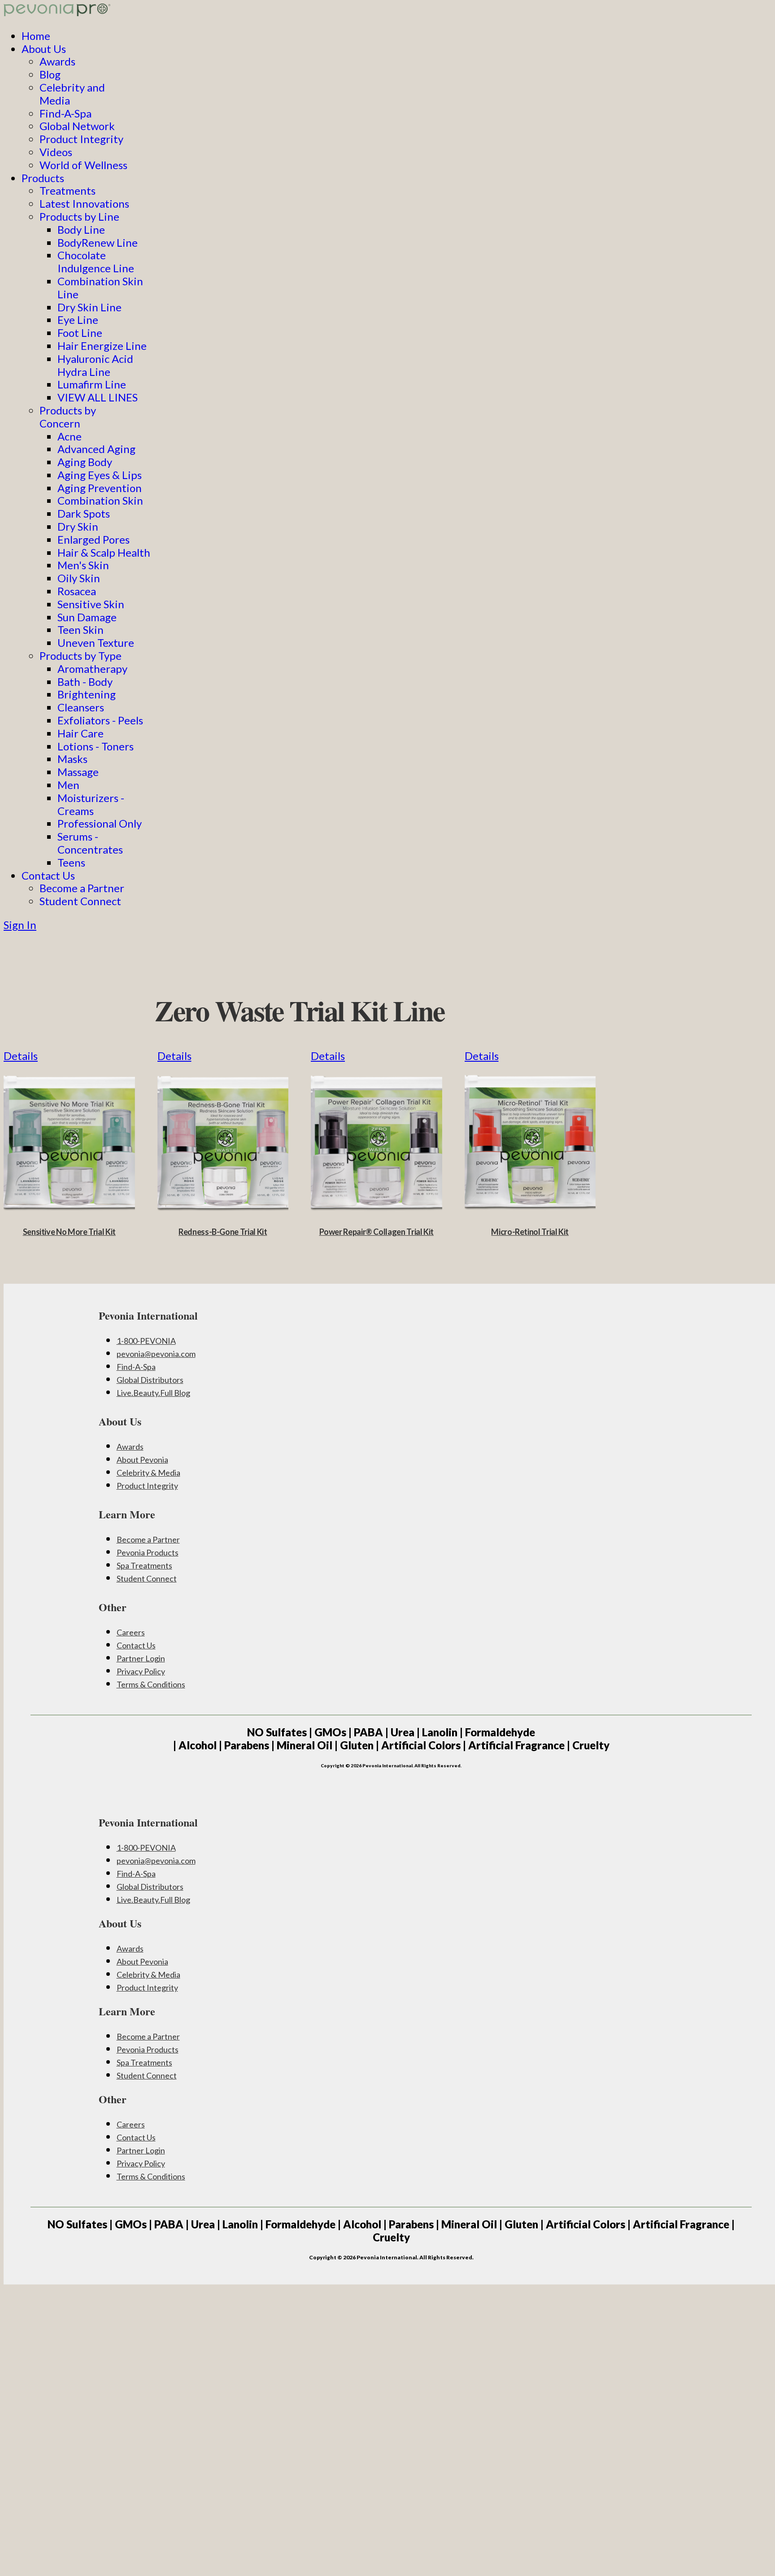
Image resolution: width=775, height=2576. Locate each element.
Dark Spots (84, 513)
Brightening (87, 694)
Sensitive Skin (91, 604)
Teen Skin (81, 630)
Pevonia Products (148, 1552)
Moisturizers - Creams (91, 804)
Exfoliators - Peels (100, 720)
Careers (131, 1632)
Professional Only (100, 823)
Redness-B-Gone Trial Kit (223, 1232)
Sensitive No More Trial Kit (69, 1232)
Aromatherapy (92, 669)
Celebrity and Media (72, 94)
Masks (72, 759)
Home (36, 36)
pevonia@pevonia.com (156, 1354)
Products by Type (81, 656)
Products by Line (79, 216)
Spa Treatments (144, 1565)
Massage (78, 772)
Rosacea (77, 591)
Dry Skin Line (89, 307)
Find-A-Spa (65, 113)
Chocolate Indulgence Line (96, 262)
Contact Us (48, 875)
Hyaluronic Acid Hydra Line (95, 365)
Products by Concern (68, 417)
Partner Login (141, 1658)
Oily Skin (79, 578)
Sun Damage (87, 617)
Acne (70, 436)
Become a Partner (82, 888)
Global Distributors (150, 1380)
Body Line (81, 229)
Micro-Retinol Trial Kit (530, 1232)
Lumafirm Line (92, 384)
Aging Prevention (100, 488)
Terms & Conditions (151, 1684)
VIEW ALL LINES (98, 397)
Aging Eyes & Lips (100, 475)
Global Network (77, 126)
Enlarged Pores (94, 539)
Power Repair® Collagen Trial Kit (377, 1232)
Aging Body (85, 462)
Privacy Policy (141, 1671)
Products (43, 178)
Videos (56, 152)
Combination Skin (100, 500)
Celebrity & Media (148, 1473)
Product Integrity (81, 139)
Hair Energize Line (102, 346)
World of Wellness (83, 165)
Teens (71, 862)
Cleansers (81, 707)
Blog (50, 74)
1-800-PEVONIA (146, 1341)
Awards (57, 61)
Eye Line (78, 320)
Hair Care (81, 733)
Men (68, 785)
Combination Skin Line (100, 288)
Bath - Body (85, 682)
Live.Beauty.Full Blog (153, 1393)
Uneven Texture (96, 643)
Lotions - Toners (96, 746)
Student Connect (80, 901)
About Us (44, 49)
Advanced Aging (96, 449)
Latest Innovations (84, 203)
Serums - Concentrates (90, 843)
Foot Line (80, 333)
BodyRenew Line (98, 242)
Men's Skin (83, 565)
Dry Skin (78, 526)
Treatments (67, 190)
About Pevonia (142, 1460)
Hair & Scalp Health (104, 552)
